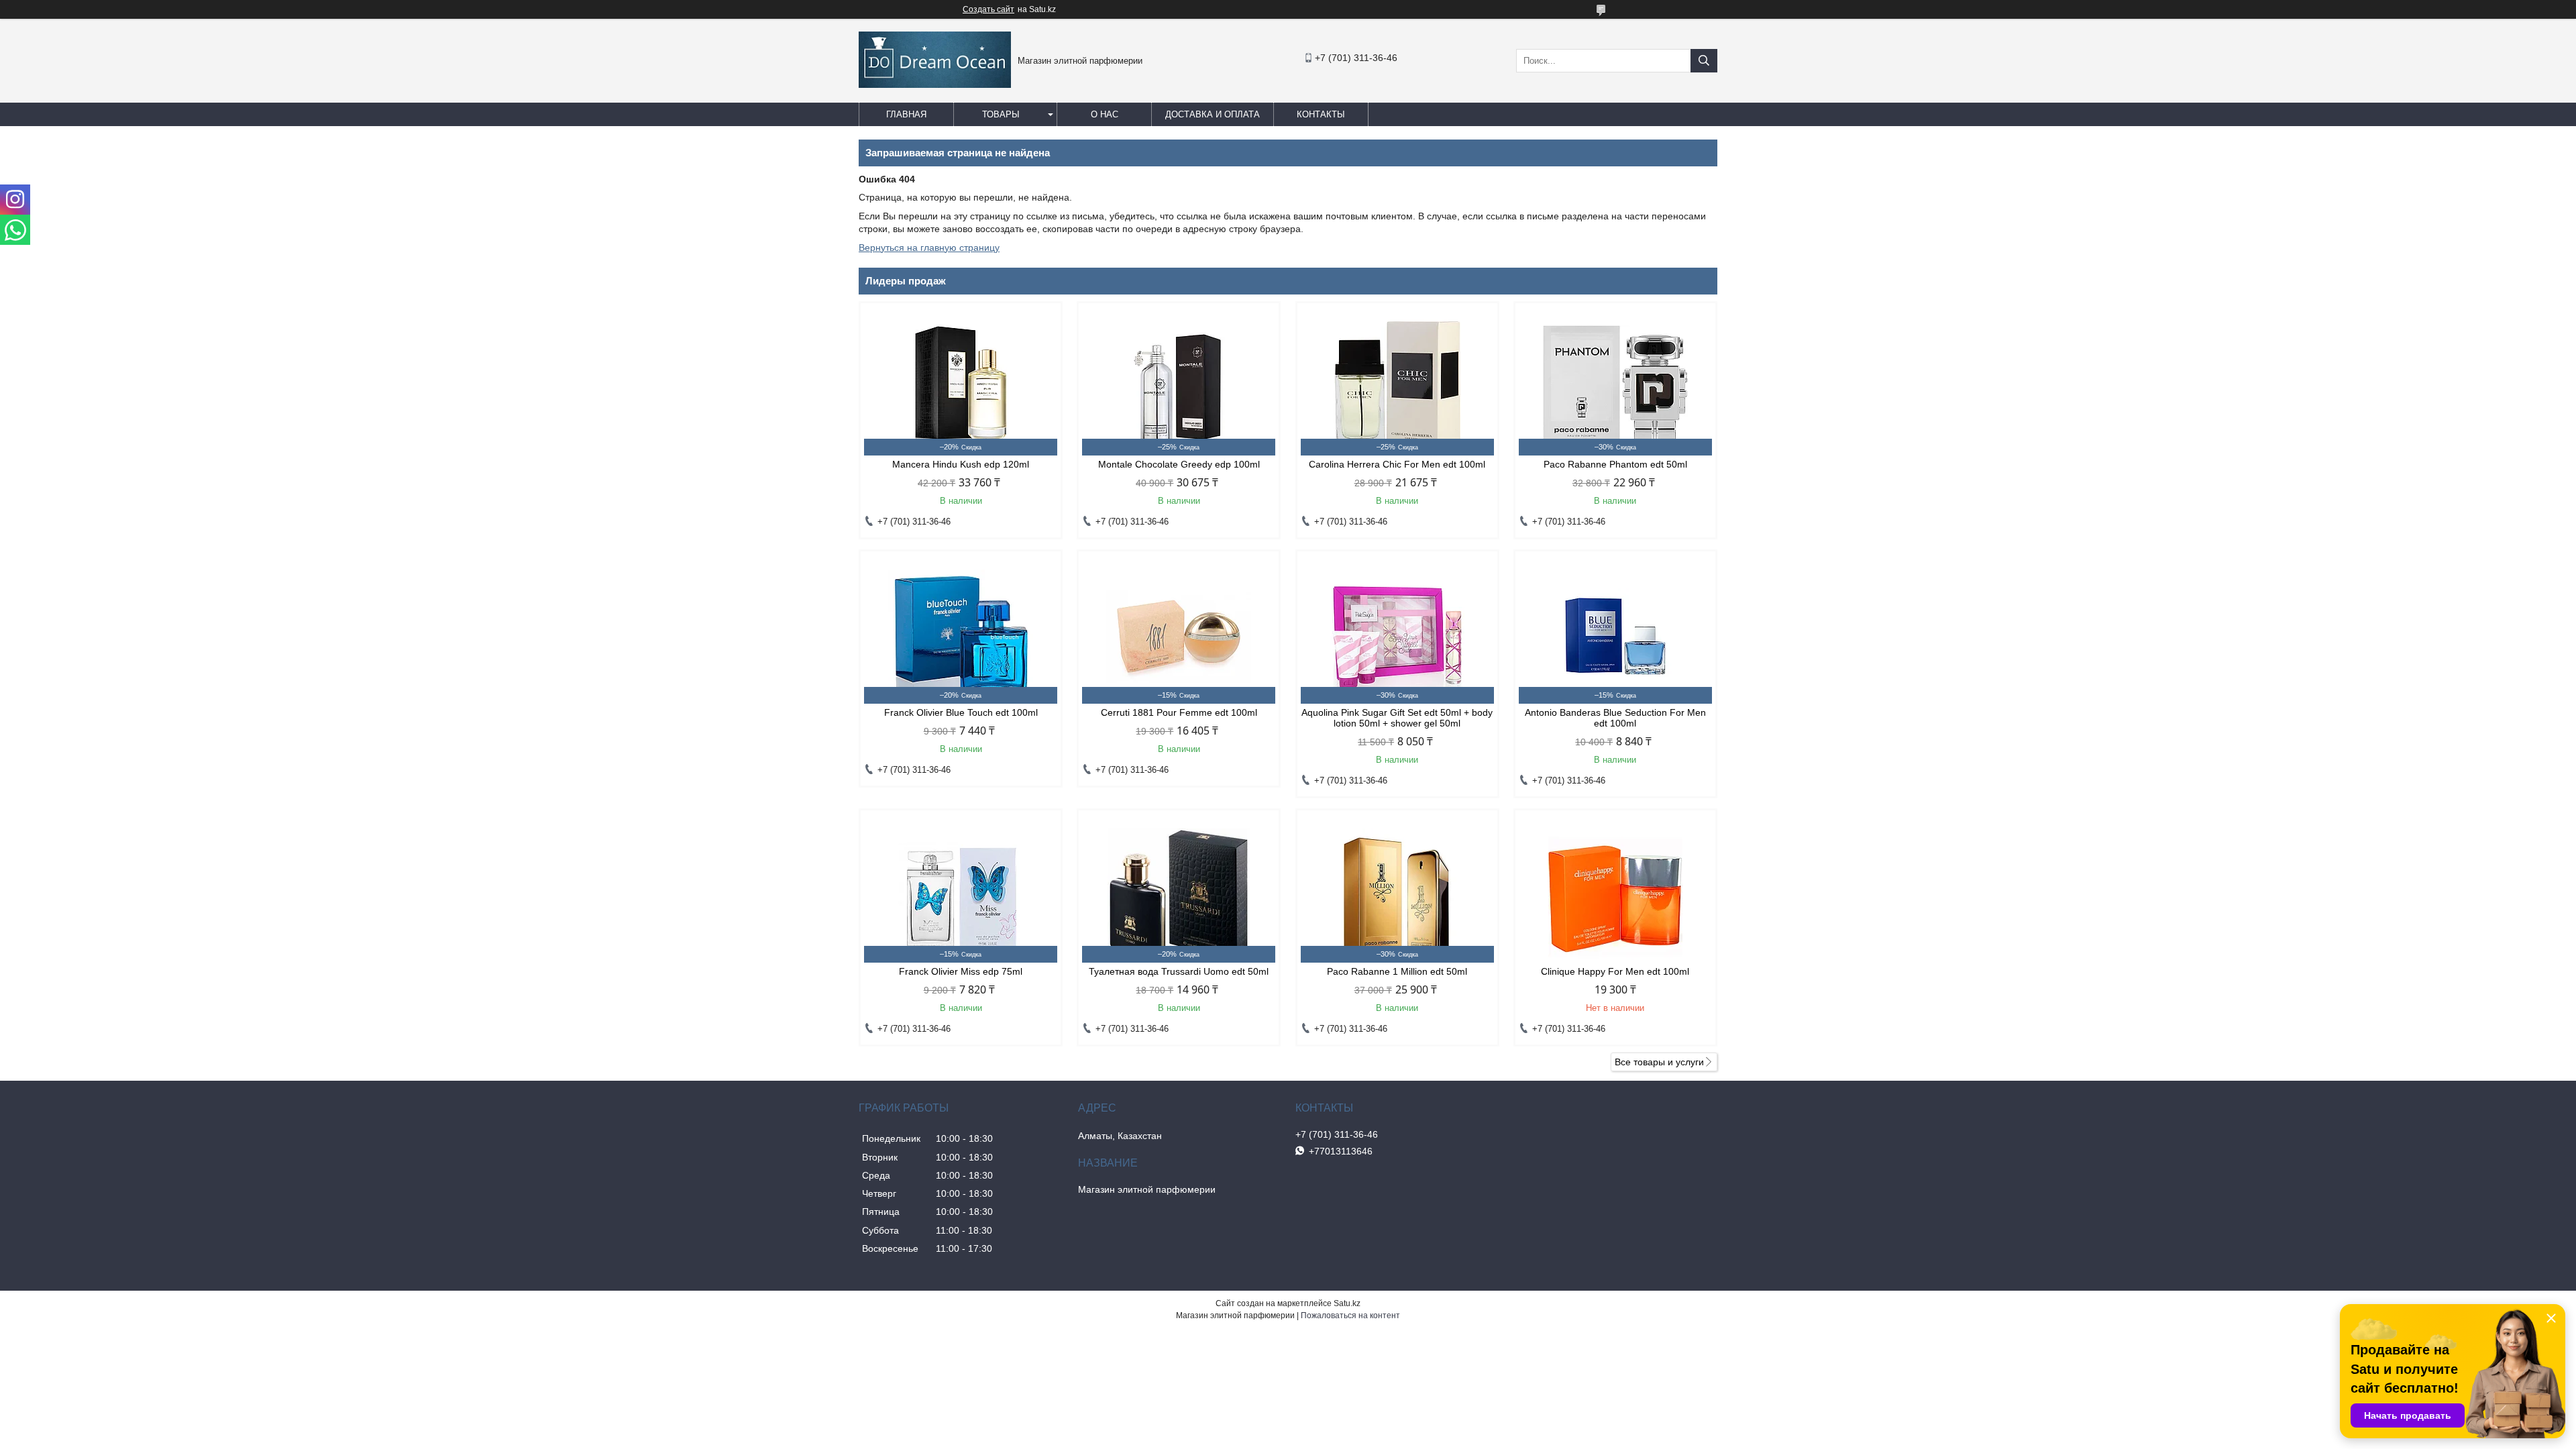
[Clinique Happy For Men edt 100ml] (1615, 896)
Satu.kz (1347, 1303)
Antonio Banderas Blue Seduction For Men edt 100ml (1615, 718)
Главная (906, 114)
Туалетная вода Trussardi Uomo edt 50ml (1179, 971)
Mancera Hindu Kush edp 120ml (961, 464)
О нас (1105, 114)
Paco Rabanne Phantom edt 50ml (1615, 464)
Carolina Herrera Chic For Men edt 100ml (1397, 464)
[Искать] (1704, 61)
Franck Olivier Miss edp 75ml (961, 971)
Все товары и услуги (1659, 1062)
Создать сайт (988, 9)
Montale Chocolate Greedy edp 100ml (1179, 464)
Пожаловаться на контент (1350, 1316)
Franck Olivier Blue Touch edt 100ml (961, 712)
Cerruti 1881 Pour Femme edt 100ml (1179, 712)
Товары (1001, 114)
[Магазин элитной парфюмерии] (935, 85)
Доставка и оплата (1213, 114)
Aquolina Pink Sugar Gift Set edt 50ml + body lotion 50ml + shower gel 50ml (1397, 718)
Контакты (1321, 114)
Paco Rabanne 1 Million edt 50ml (1397, 971)
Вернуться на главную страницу (929, 248)
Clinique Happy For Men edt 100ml (1615, 971)
